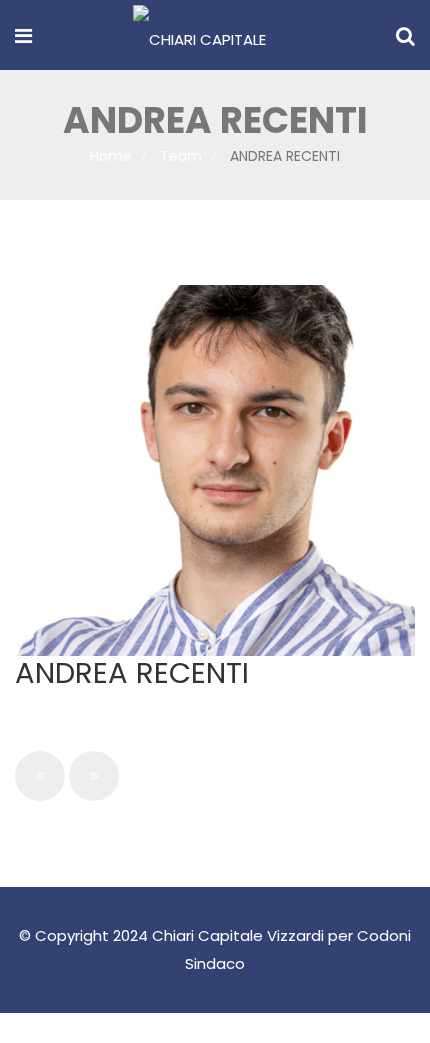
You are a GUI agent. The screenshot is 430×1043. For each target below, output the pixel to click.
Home (111, 156)
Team (181, 156)
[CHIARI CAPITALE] (199, 36)
